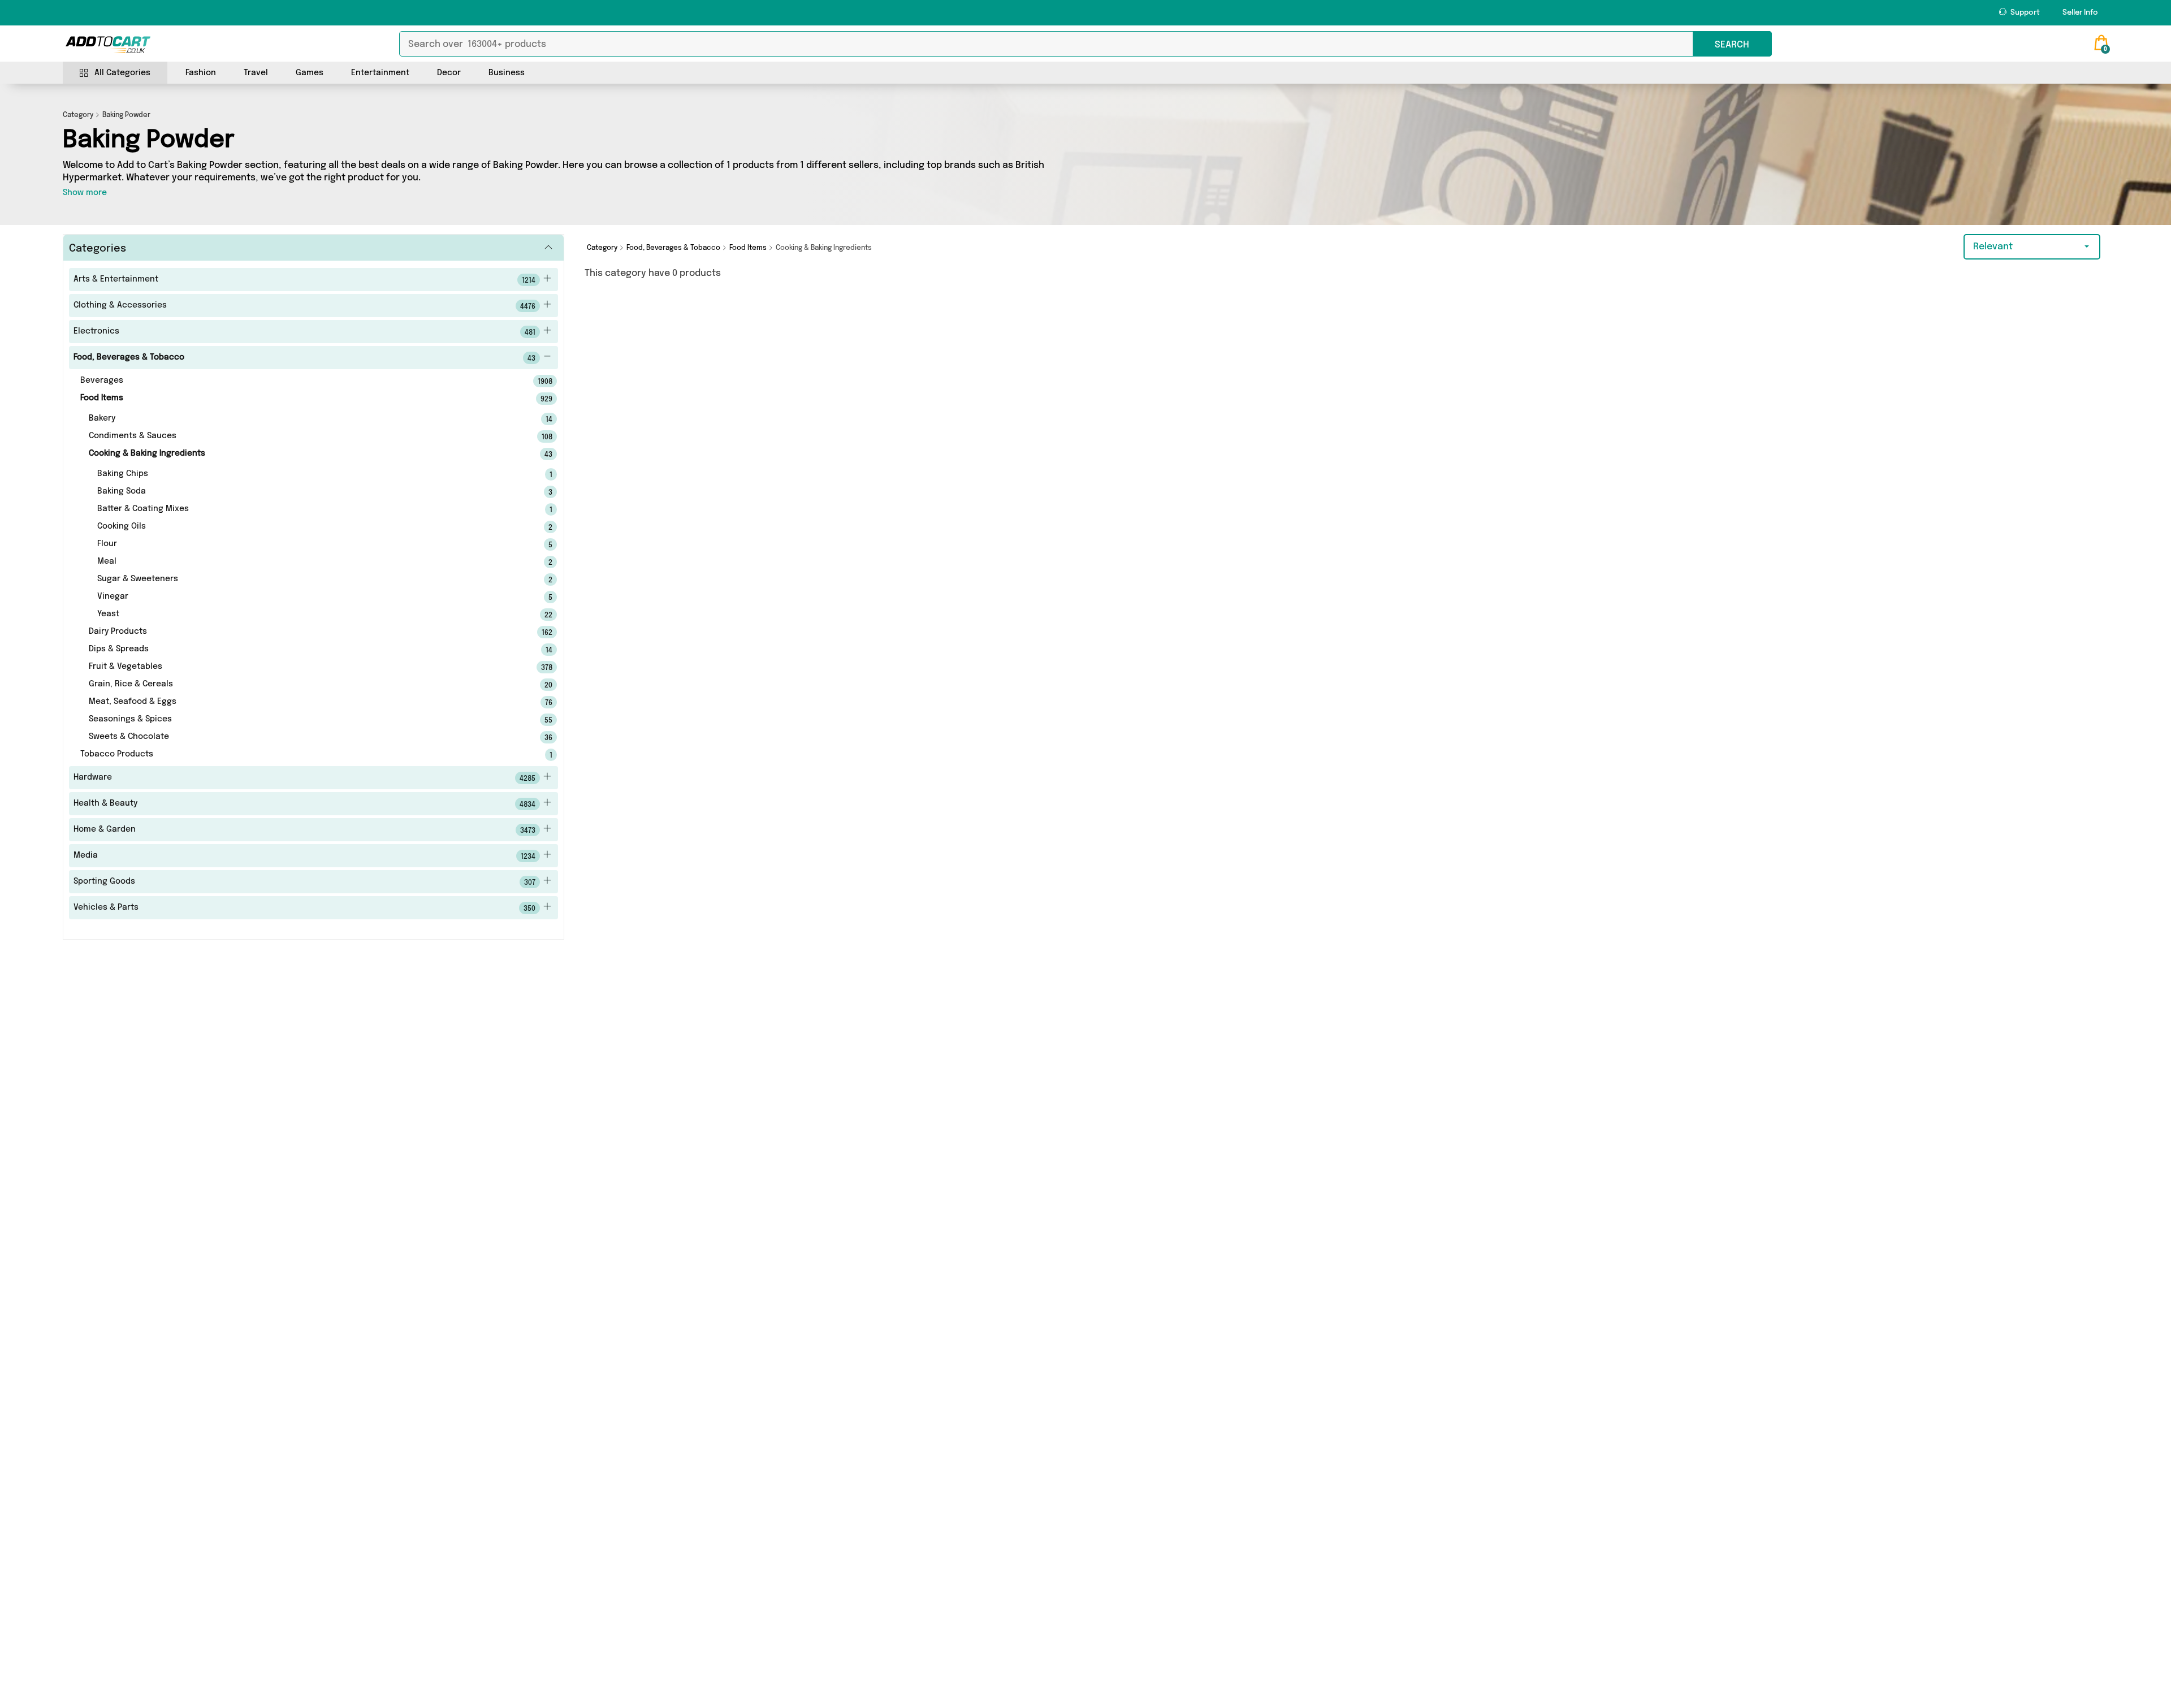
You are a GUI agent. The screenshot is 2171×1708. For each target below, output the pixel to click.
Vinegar (309, 597)
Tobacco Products (301, 755)
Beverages (301, 381)
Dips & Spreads (305, 650)
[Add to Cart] (108, 45)
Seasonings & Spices (305, 720)
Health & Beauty (304, 804)
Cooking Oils (309, 527)
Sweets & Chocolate (305, 737)
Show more (85, 193)
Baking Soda (309, 492)
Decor (449, 73)
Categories (98, 249)
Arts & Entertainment (304, 280)
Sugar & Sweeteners (309, 580)
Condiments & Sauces (305, 436)
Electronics (304, 332)
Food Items (301, 399)
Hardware (304, 778)
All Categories (122, 73)
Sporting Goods (304, 882)
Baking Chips (309, 474)
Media (304, 856)
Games (310, 73)
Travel (256, 73)
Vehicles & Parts (304, 908)
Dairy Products (305, 632)
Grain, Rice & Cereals (305, 685)
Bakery (305, 419)
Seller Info (2080, 13)
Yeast (309, 615)
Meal (309, 562)
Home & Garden (304, 830)
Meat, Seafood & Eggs (305, 702)
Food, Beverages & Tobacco (304, 358)
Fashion (201, 73)
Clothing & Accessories (304, 306)
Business (507, 73)
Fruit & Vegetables (305, 667)
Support (2024, 13)
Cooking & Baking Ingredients (305, 454)
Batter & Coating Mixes (309, 509)
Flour (309, 544)
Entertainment (380, 73)
